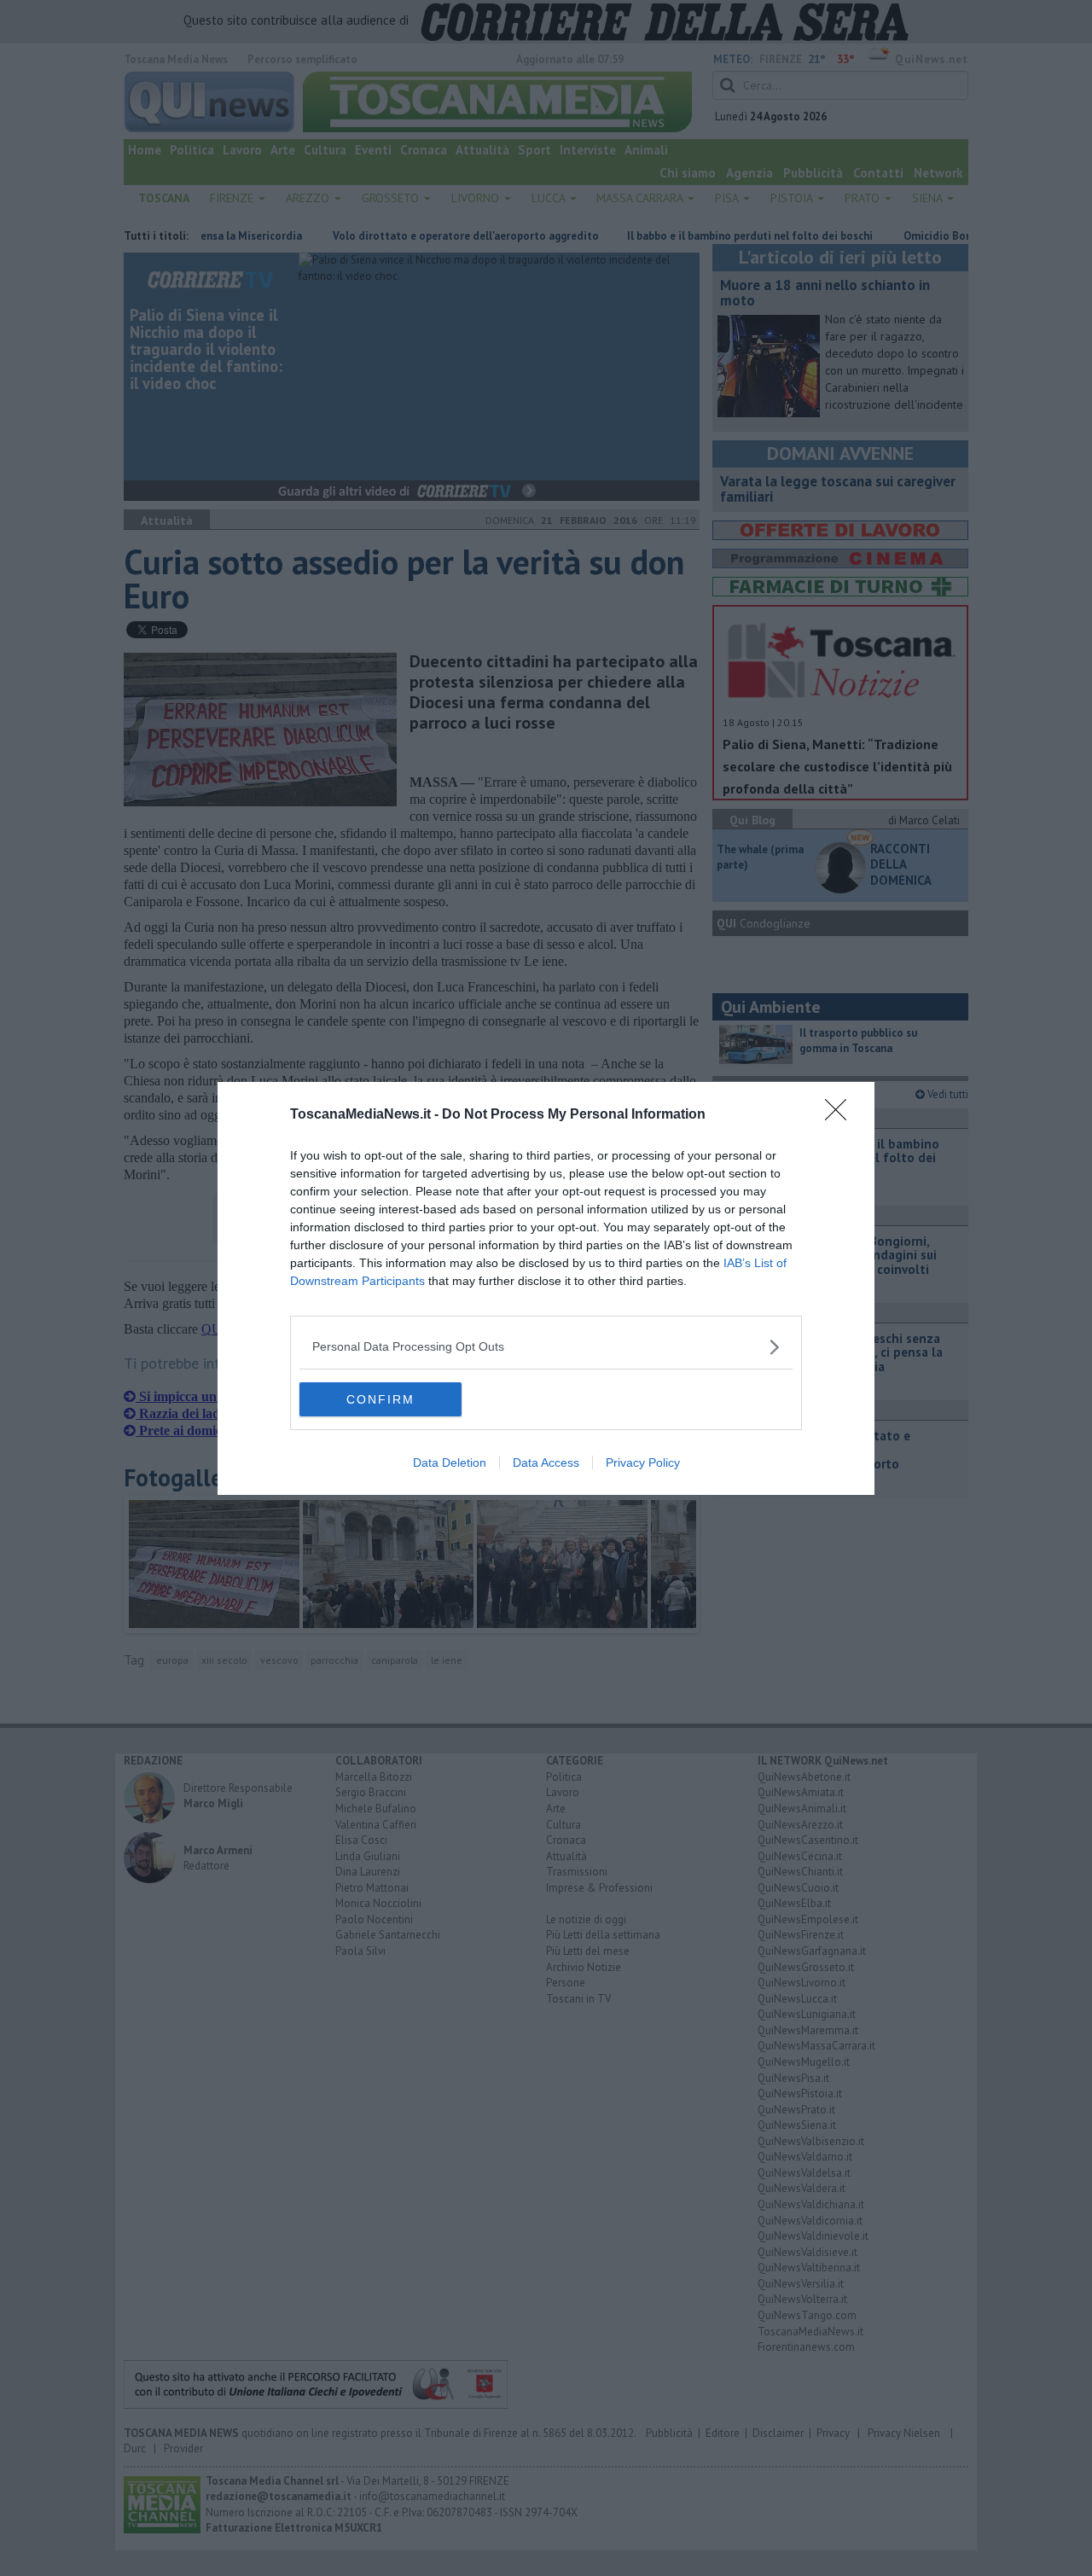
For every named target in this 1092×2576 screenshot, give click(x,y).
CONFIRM (380, 1399)
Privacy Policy (643, 1462)
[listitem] (546, 1347)
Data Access (546, 1462)
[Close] (841, 1115)
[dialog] (546, 1288)
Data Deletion (450, 1462)
